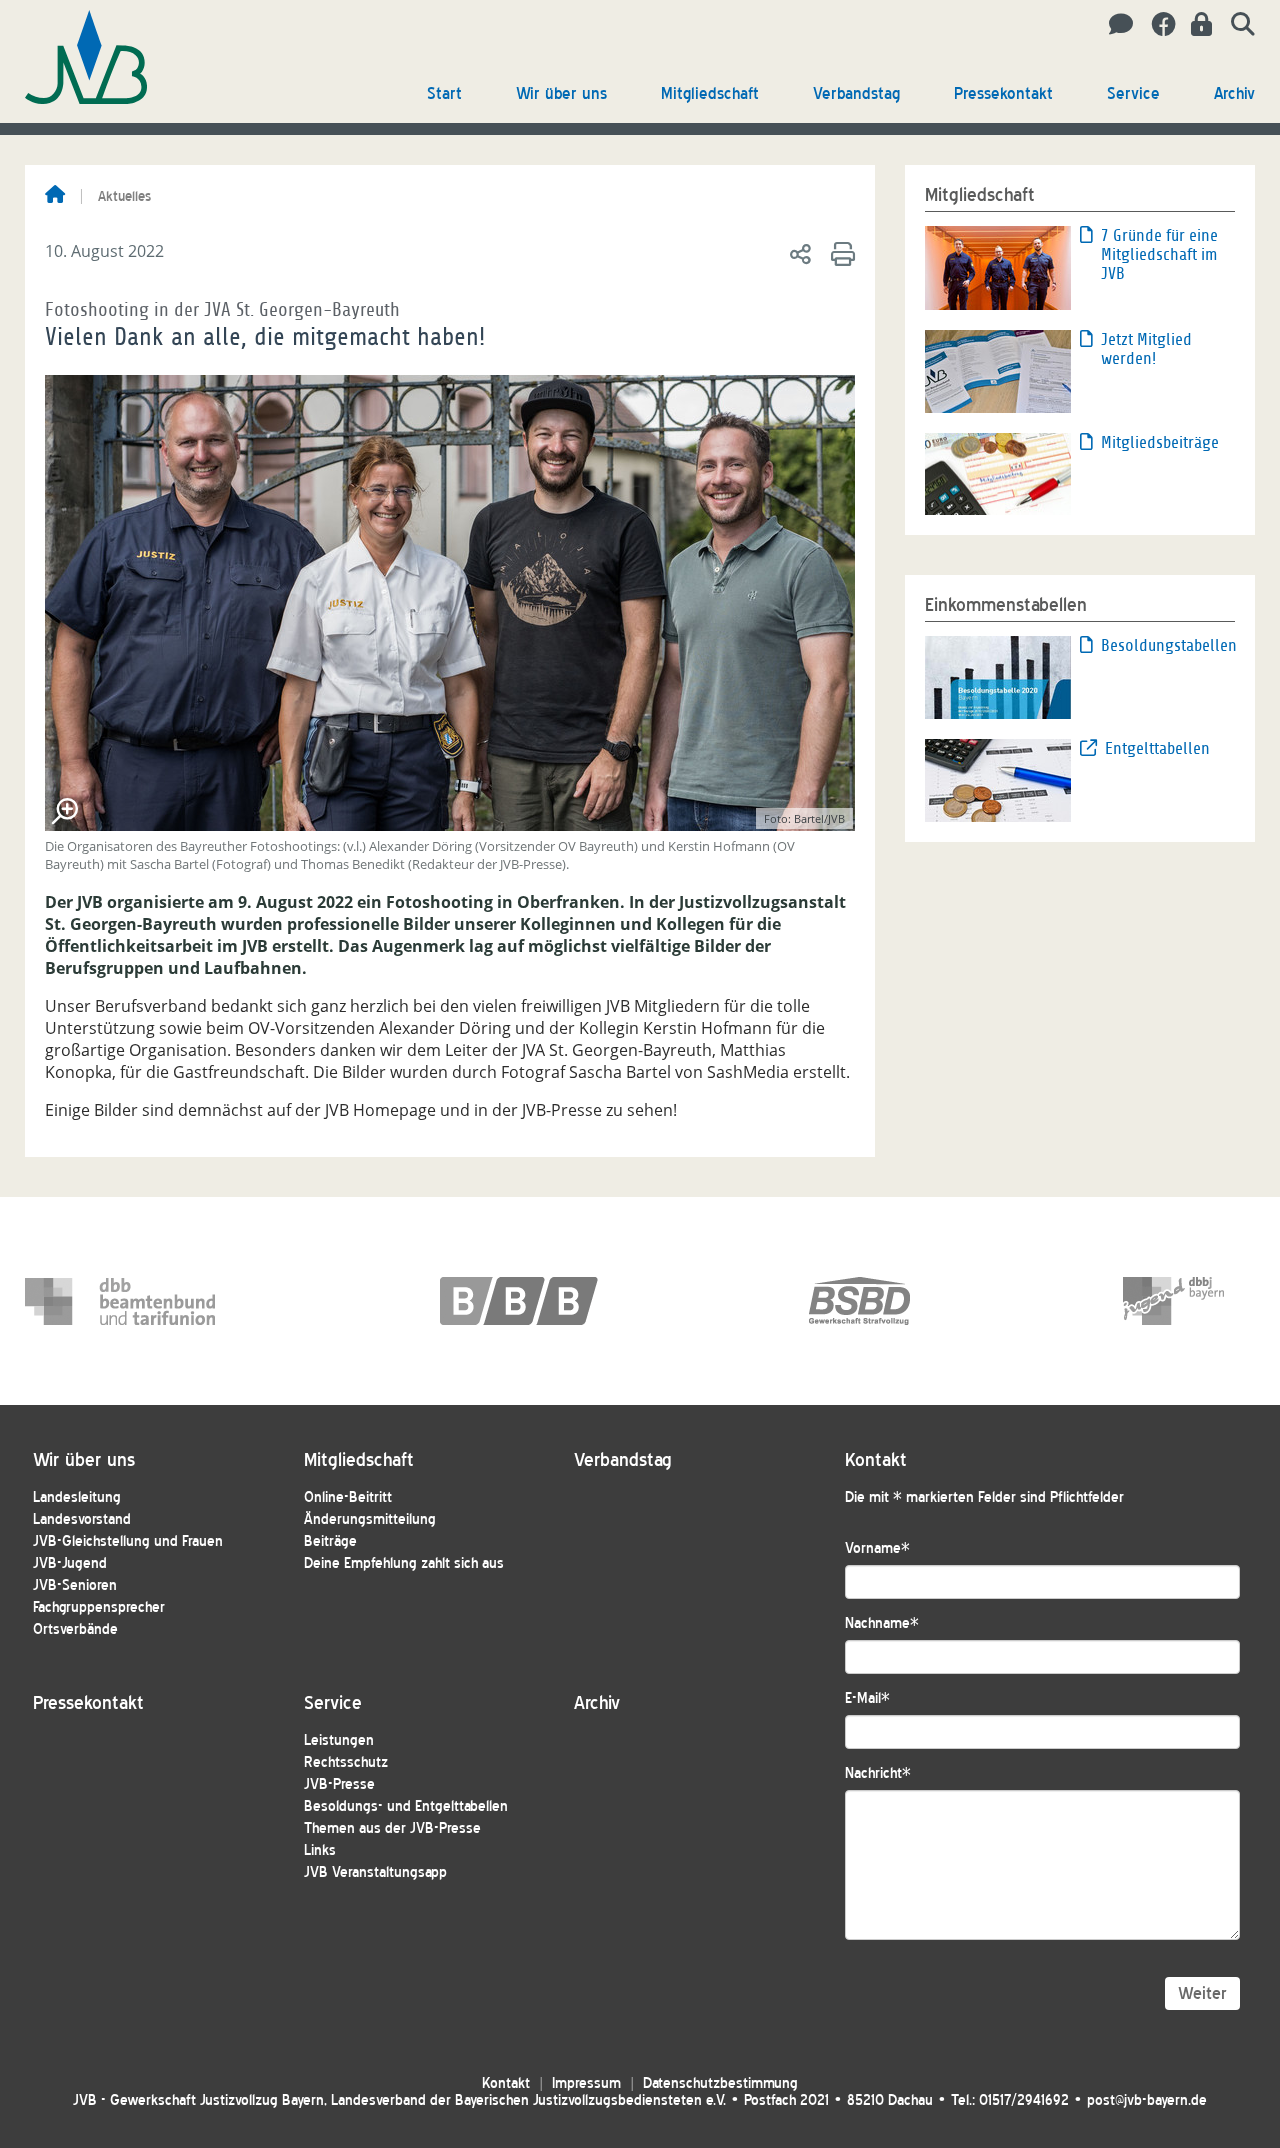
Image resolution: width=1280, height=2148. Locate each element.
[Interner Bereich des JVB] (1196, 25)
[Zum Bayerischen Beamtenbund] (535, 1301)
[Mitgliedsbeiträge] (998, 472)
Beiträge (330, 1541)
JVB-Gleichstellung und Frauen (128, 1541)
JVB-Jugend (70, 1563)
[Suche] (1235, 25)
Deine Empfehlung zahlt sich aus (404, 1563)
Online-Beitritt (348, 1497)
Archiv (1234, 93)
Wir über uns (561, 93)
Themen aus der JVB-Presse (392, 1828)
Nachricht (878, 1773)
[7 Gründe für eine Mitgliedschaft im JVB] (998, 266)
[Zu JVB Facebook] (1156, 25)
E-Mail (867, 1698)
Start (444, 93)
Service (1133, 93)
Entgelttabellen (1157, 748)
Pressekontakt (1003, 93)
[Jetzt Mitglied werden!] (998, 370)
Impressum (586, 2083)
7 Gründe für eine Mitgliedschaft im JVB (1159, 254)
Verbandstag (856, 93)
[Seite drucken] (839, 253)
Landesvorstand (82, 1519)
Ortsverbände (75, 1629)
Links (320, 1850)
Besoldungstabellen (1168, 645)
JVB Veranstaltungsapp (375, 1872)
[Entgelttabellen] (998, 779)
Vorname (877, 1548)
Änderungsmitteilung (370, 1519)
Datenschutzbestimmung (720, 2083)
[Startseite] (55, 196)
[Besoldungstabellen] (998, 676)
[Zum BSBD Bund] (904, 1301)
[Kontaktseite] (1115, 25)
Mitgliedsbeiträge (1160, 442)
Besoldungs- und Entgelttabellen (406, 1806)
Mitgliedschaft (710, 93)
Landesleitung (77, 1497)
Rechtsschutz (346, 1762)
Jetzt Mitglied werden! (1146, 349)
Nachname (882, 1623)
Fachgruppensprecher (99, 1607)
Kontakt (506, 2083)
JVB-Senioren (75, 1585)
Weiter (1202, 1993)
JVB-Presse (339, 1784)
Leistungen (339, 1740)
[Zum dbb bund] (120, 1301)
